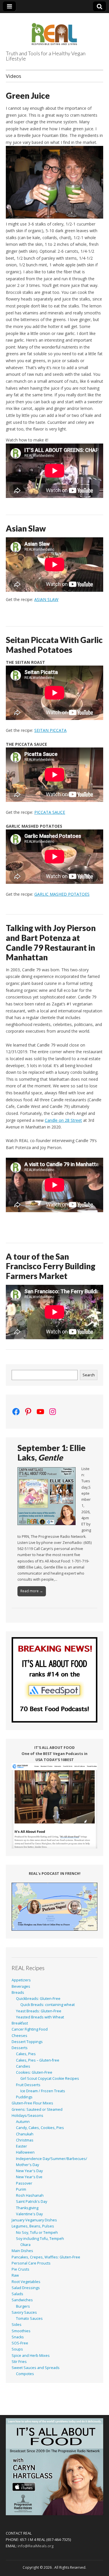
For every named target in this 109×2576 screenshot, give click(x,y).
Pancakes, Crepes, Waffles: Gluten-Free (46, 2257)
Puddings (24, 2097)
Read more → (32, 1591)
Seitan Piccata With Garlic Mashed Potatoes (54, 645)
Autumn (23, 2122)
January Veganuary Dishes (34, 2220)
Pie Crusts (20, 2269)
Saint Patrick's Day (32, 2202)
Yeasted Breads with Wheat (40, 2017)
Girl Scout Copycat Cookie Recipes (50, 2078)
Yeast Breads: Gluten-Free (39, 2011)
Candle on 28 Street (63, 1120)
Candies (23, 2066)
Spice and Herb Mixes (31, 2356)
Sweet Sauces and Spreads (36, 2368)
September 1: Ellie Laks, (51, 1453)
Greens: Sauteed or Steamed (37, 2109)
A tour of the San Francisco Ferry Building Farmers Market (51, 1266)
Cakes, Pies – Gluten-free (38, 2060)
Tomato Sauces (29, 2318)
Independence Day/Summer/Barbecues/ (52, 2159)
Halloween (25, 2152)
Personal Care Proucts (31, 2263)
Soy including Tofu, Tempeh (40, 2239)
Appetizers (21, 1980)
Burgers (23, 2306)
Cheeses (19, 2036)
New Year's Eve (29, 2177)
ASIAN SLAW (46, 599)
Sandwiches (22, 2300)
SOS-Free (20, 2343)
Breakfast (20, 2023)
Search (89, 1375)
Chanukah (25, 2134)
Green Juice (28, 96)
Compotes (25, 2374)
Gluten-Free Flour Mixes (32, 2103)
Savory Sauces (24, 2312)
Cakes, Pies (26, 2054)
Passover (24, 2183)
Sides (17, 2325)
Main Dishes (22, 2251)
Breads (18, 1993)
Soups (17, 2349)
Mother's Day (27, 2165)
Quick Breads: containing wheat (48, 2005)
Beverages (21, 1986)
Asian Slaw (26, 528)
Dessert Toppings (27, 2042)
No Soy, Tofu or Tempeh (37, 2233)
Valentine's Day (29, 2214)
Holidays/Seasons (27, 2116)
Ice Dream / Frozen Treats (43, 2091)
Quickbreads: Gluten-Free (38, 1999)
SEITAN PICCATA (50, 730)
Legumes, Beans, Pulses (33, 2226)
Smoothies (21, 2331)
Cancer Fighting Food (30, 2029)
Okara (25, 2245)
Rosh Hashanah (30, 2195)
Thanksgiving (27, 2208)
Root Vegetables (26, 2282)
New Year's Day (29, 2171)
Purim (21, 2189)
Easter (22, 2146)
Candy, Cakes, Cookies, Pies (40, 2128)
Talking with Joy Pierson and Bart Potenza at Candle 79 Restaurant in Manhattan (51, 942)
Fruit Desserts (28, 2085)
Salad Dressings (26, 2288)
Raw (15, 2275)
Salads (17, 2294)
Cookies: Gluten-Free (34, 2072)
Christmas (25, 2140)
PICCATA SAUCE (50, 812)
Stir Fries (19, 2362)
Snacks (18, 2337)
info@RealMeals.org (36, 2546)
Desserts (20, 2048)
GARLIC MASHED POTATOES (62, 894)
